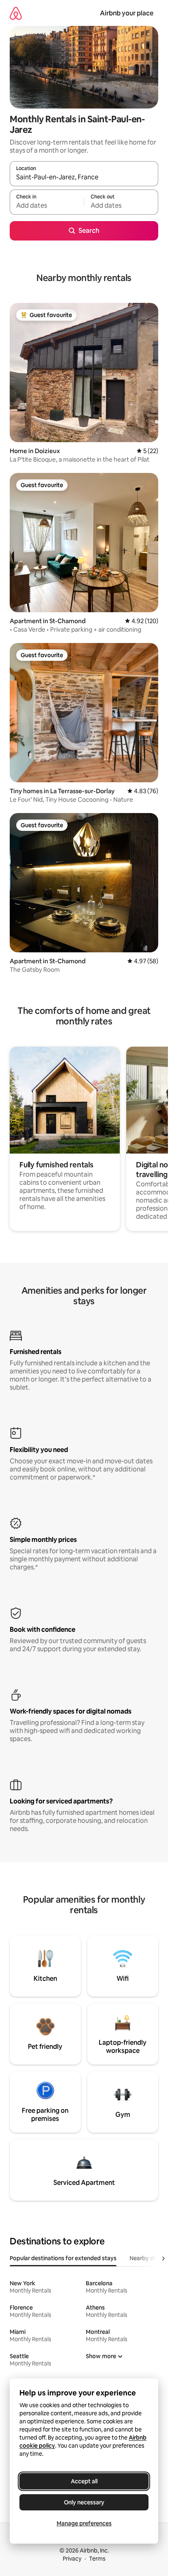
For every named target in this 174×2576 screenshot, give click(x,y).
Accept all (84, 2481)
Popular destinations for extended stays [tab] (63, 2258)
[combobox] (84, 177)
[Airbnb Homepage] (16, 13)
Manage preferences (84, 2523)
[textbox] (47, 206)
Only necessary (84, 2502)
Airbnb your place (127, 13)
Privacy (72, 2559)
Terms (97, 2559)
